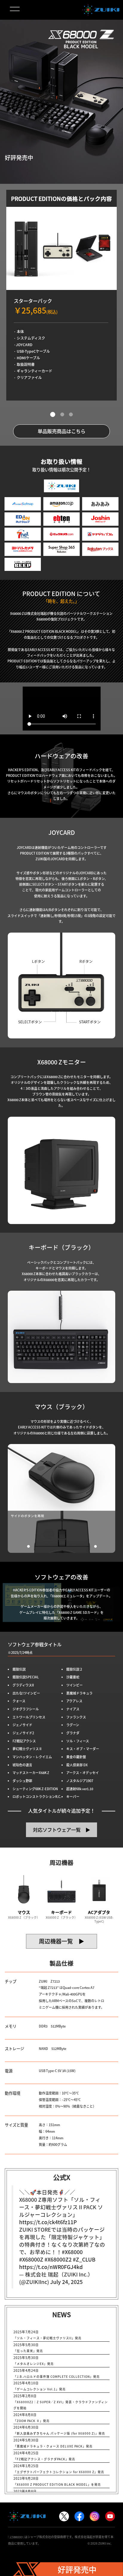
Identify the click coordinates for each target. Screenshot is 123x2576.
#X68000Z (31, 2259)
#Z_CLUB (84, 2259)
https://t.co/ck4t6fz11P (48, 2222)
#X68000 (72, 2252)
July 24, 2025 (66, 2282)
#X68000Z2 (58, 2259)
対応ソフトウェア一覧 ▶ (61, 1830)
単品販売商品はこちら (61, 431)
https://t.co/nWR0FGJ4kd (51, 2267)
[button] (53, 415)
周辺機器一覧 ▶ (61, 1941)
